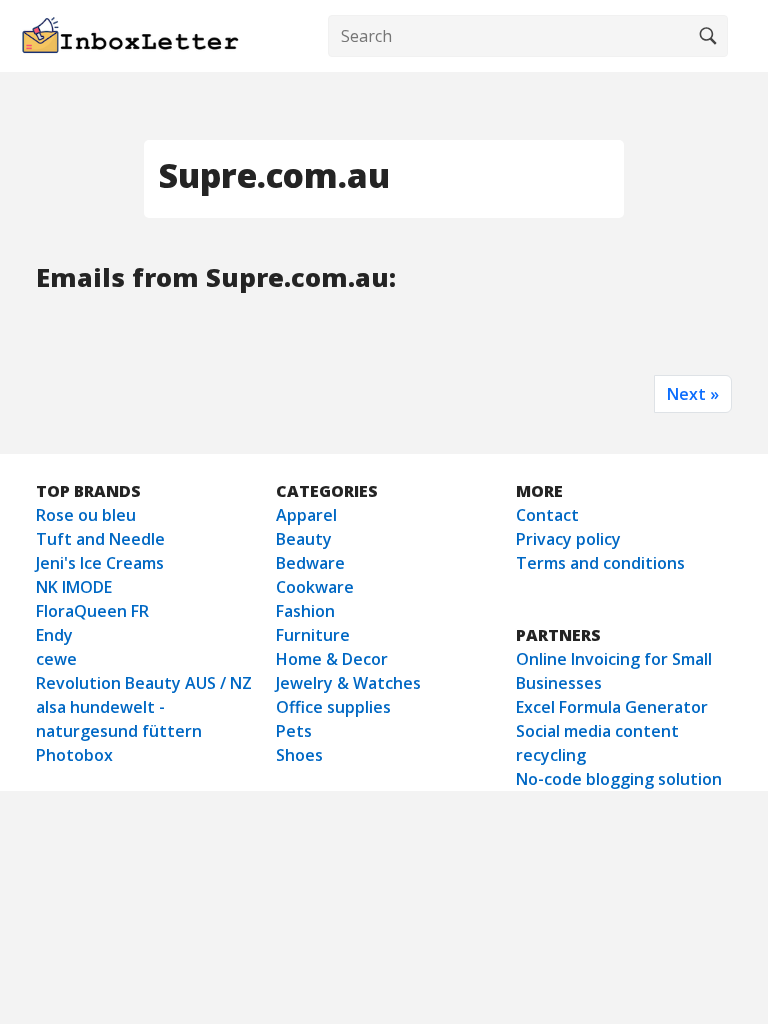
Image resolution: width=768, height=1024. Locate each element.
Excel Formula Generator (612, 707)
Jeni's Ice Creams (100, 563)
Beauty (304, 539)
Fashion (305, 611)
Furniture (313, 635)
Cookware (315, 587)
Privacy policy (568, 539)
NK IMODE (74, 587)
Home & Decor (332, 659)
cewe (56, 659)
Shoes (299, 755)
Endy (54, 635)
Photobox (74, 755)
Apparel (306, 515)
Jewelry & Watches (348, 683)
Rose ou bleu (86, 515)
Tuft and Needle (100, 539)
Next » (693, 394)
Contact (547, 515)
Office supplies (333, 707)
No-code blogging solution (619, 779)
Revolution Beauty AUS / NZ (144, 683)
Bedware (310, 563)
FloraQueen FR (92, 611)
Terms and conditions (600, 563)
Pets (294, 731)
